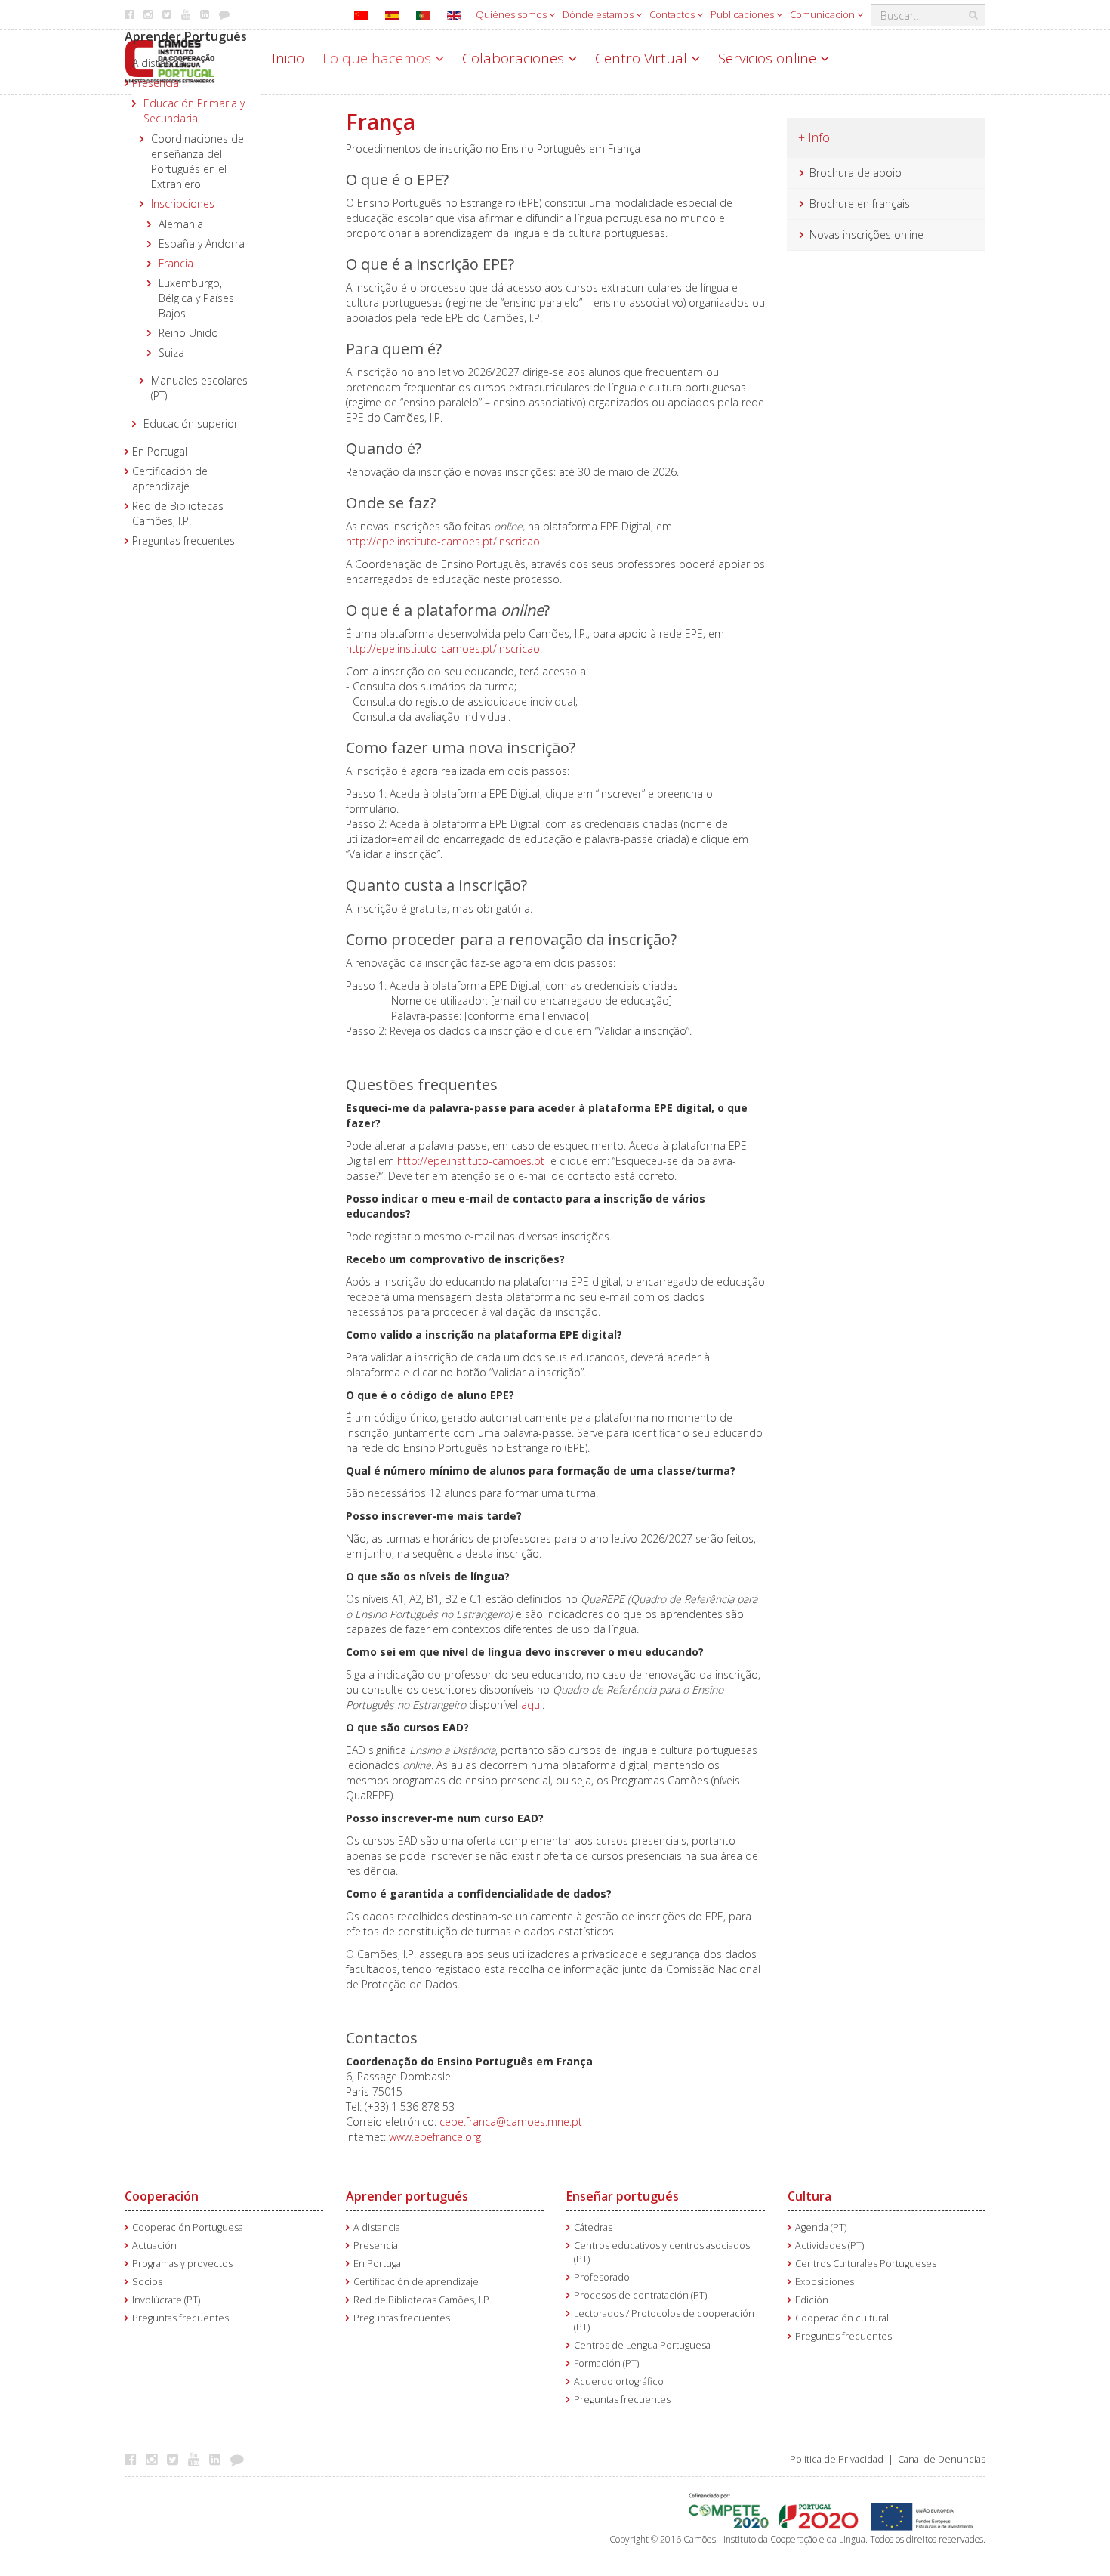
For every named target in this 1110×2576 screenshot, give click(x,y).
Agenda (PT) (821, 2227)
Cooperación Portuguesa (188, 2227)
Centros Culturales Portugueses (866, 2264)
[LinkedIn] (219, 2459)
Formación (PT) (606, 2363)
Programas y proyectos (182, 2264)
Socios (147, 2282)
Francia (176, 263)
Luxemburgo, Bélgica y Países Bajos (196, 298)
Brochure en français (860, 204)
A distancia (159, 63)
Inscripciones (183, 204)
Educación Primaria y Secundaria (194, 111)
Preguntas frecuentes (183, 541)
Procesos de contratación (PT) (640, 2295)
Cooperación (162, 2196)
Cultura (809, 2196)
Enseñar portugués (623, 2196)
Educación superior (191, 423)
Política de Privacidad (837, 2459)
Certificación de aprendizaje (170, 479)
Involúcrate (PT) (166, 2300)
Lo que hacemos (379, 58)
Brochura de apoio (856, 173)
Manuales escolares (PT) (199, 388)
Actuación (154, 2246)
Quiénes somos (512, 14)
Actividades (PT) (829, 2246)
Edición (812, 2300)
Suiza (171, 352)
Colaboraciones (515, 58)
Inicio (288, 58)
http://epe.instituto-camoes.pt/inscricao (443, 541)
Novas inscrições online (866, 235)
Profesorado (602, 2277)
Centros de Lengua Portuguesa (642, 2345)
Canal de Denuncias (942, 2459)
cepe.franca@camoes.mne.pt (511, 2122)
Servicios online (769, 58)
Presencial (157, 83)
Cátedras (593, 2227)
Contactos (673, 14)
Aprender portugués (407, 2196)
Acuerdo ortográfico (619, 2381)
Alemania (181, 224)
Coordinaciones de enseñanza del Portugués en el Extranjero (197, 161)
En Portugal (160, 451)
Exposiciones (825, 2282)
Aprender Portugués (186, 36)
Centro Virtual (643, 58)
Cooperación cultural (842, 2318)
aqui (532, 1705)
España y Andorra (202, 244)
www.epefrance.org (435, 2137)
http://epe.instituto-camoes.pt (471, 1161)
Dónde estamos (599, 14)
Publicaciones (743, 14)
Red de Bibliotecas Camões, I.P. (178, 513)
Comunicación (823, 14)
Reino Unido (188, 333)
